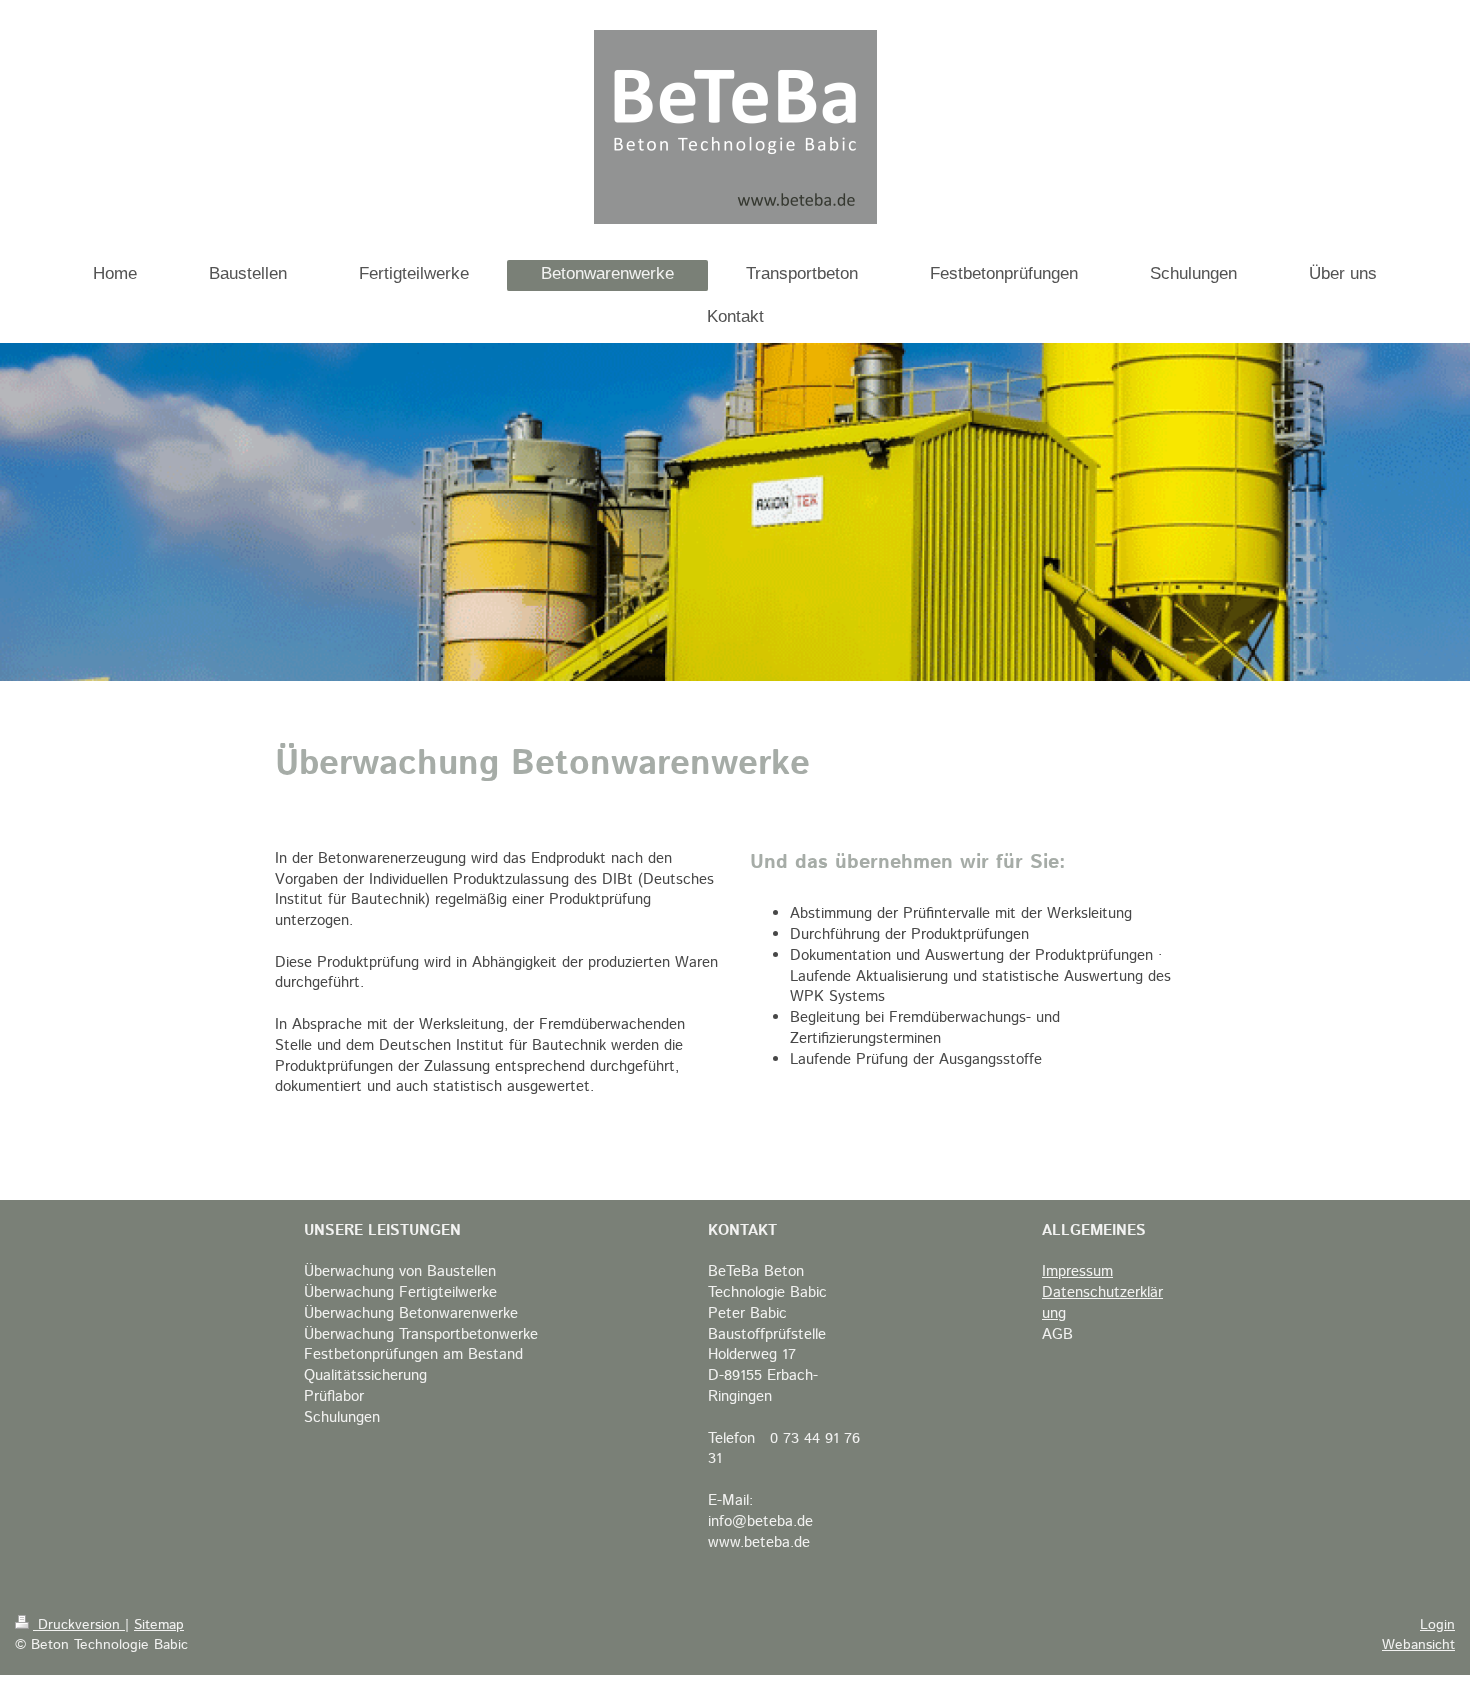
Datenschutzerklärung (1102, 1303)
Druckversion (79, 1625)
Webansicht (1418, 1645)
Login (1437, 1625)
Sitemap (159, 1625)
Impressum (1077, 1272)
